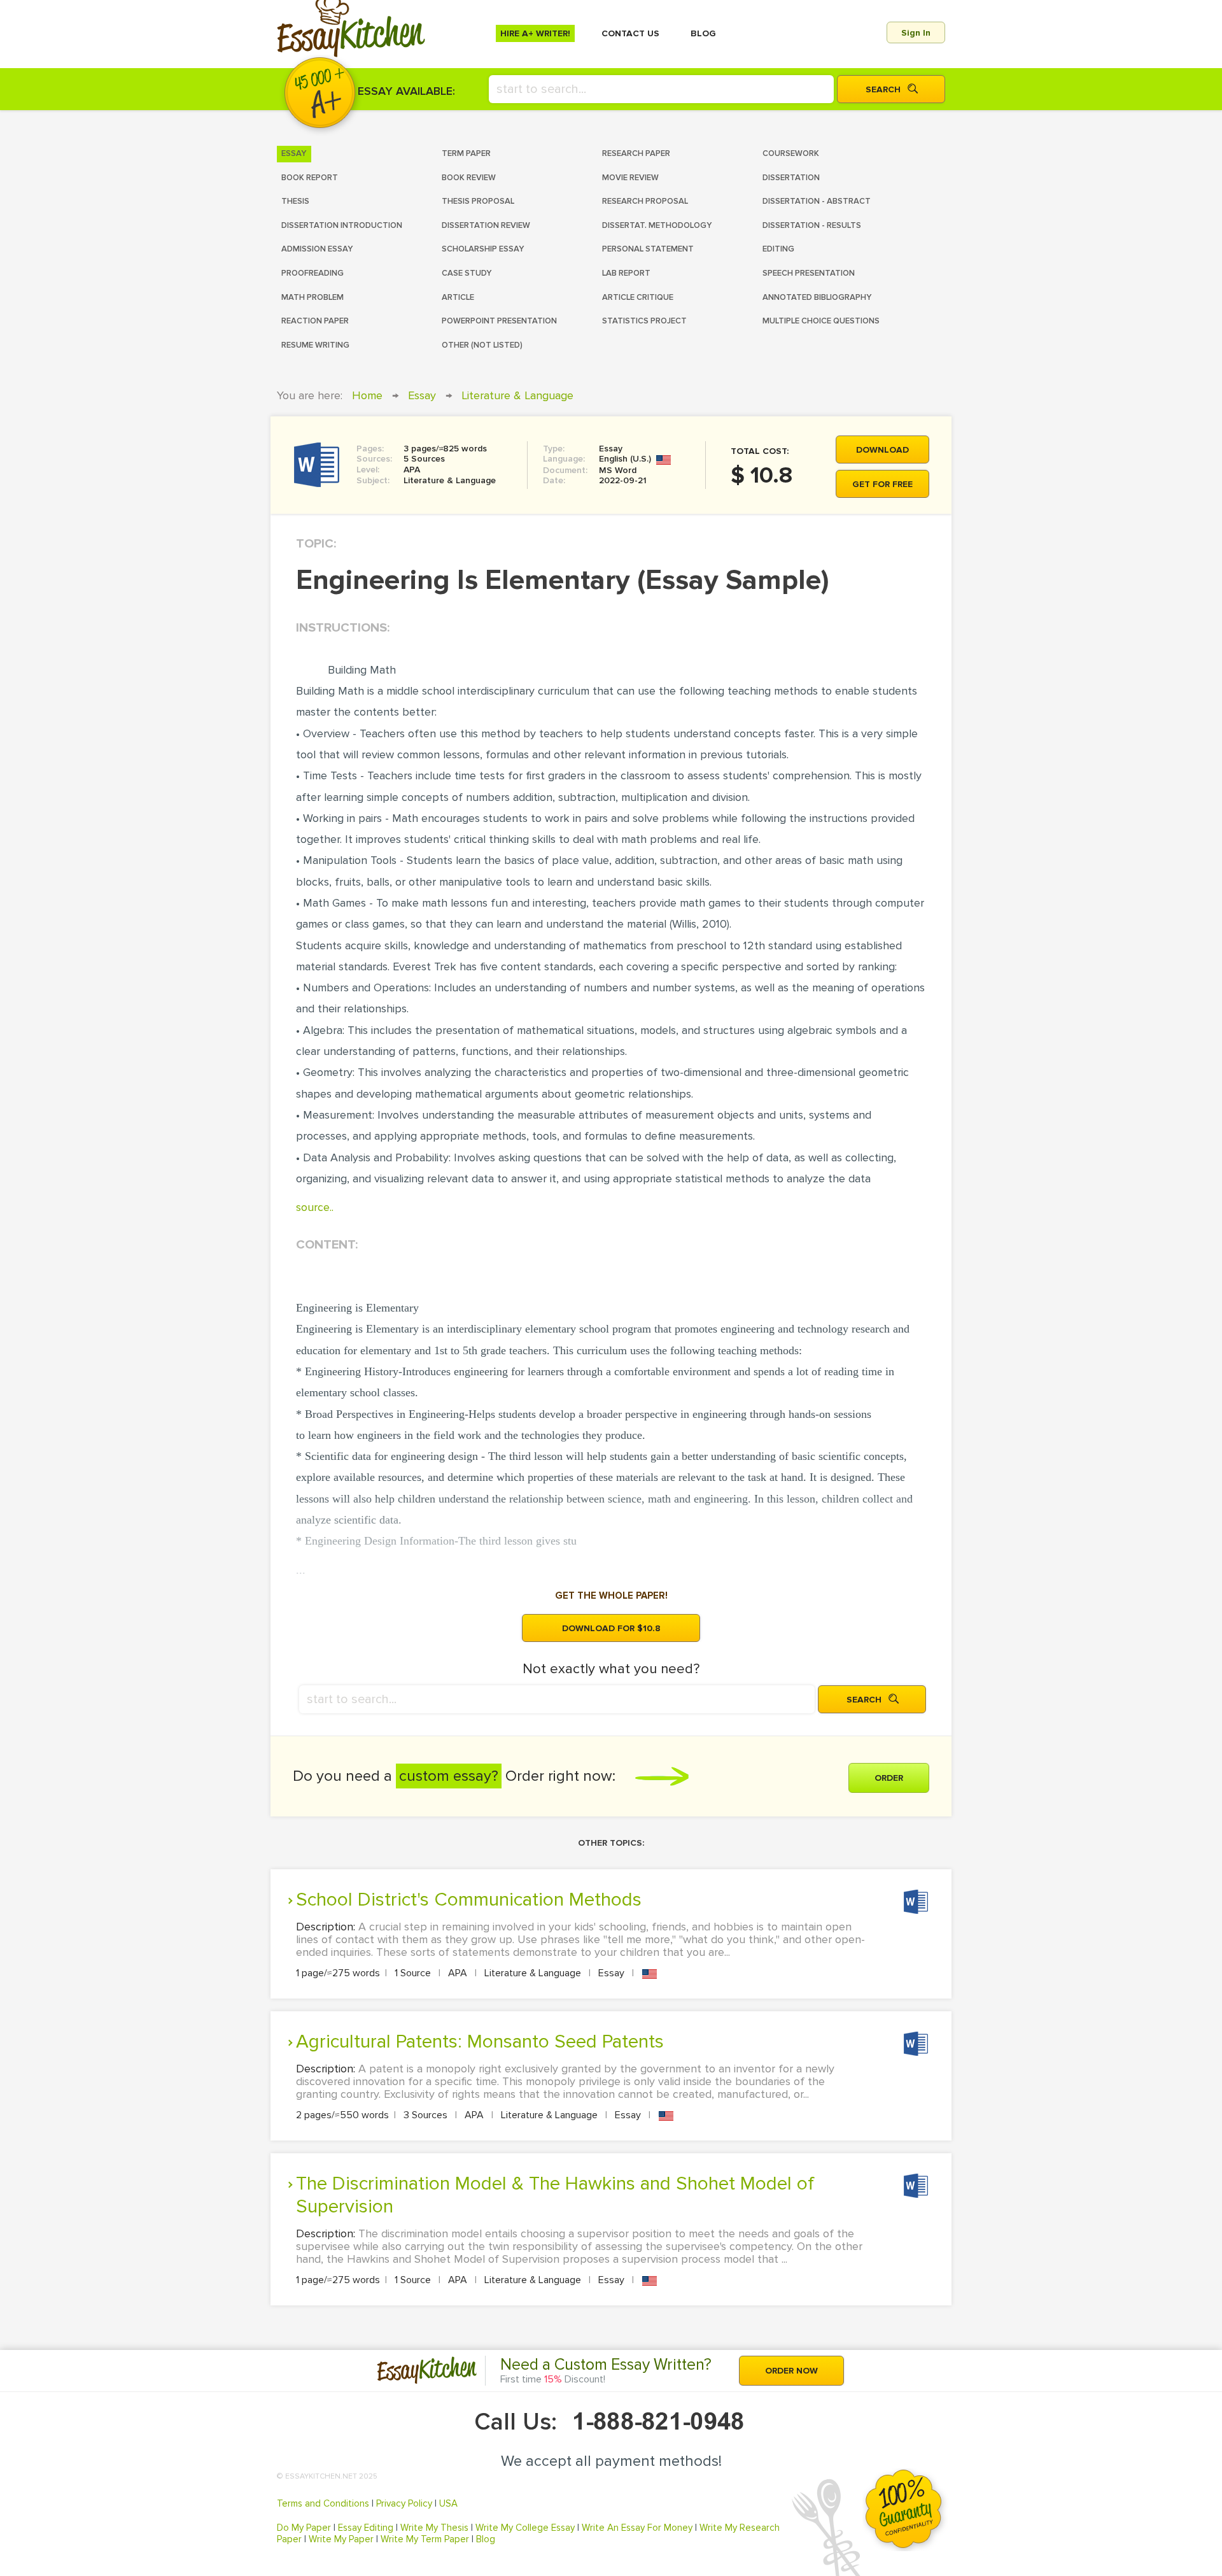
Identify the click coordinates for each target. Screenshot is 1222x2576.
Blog (486, 2539)
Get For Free (882, 484)
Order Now (791, 2371)
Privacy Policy (404, 2503)
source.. (315, 1207)
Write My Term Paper (425, 2539)
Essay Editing (366, 2528)
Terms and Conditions (323, 2503)
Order (889, 1778)
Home (367, 395)
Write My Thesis (434, 2528)
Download (882, 450)
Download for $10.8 (611, 1628)
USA (448, 2503)
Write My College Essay (525, 2528)
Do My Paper (304, 2528)
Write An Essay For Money (637, 2528)
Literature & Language (517, 395)
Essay (422, 395)
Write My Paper (341, 2539)
